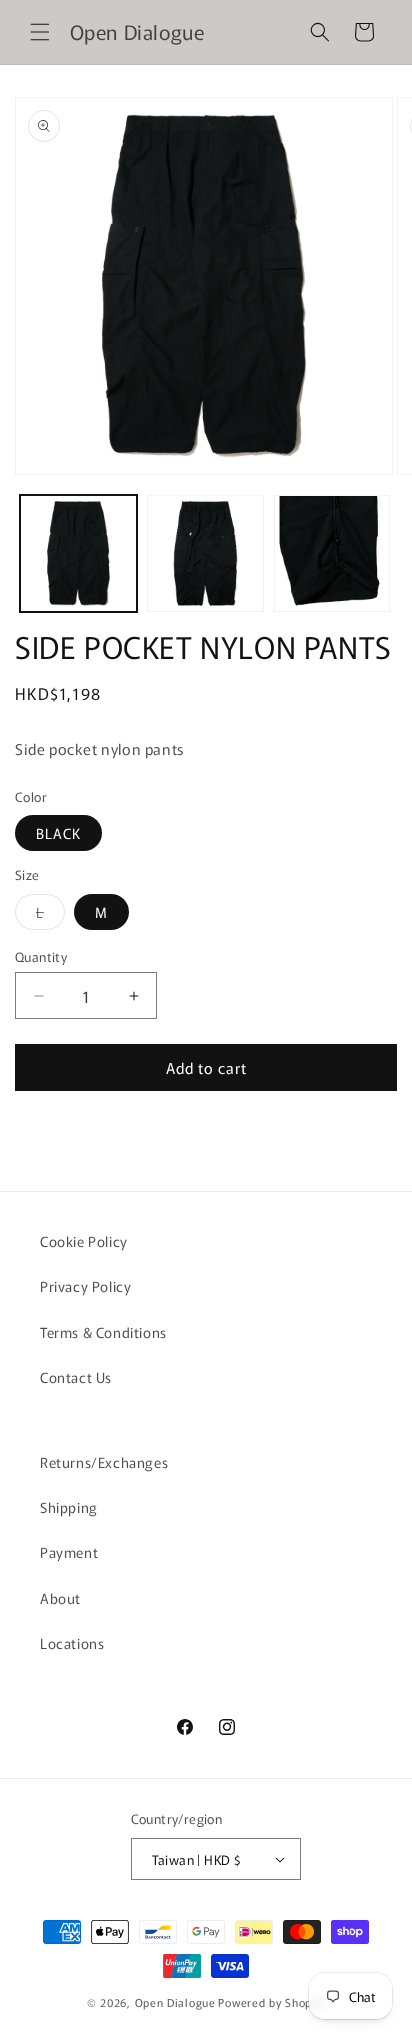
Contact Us (76, 1377)
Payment (69, 1552)
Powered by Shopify (271, 2002)
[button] (40, 32)
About (60, 1598)
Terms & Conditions (103, 1332)
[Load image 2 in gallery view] (205, 553)
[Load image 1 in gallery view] (78, 553)
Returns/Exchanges (104, 1462)
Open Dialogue (175, 2002)
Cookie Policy (84, 1241)
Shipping (69, 1507)
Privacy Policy (85, 1286)
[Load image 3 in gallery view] (332, 553)
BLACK (58, 833)
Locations (72, 1643)
